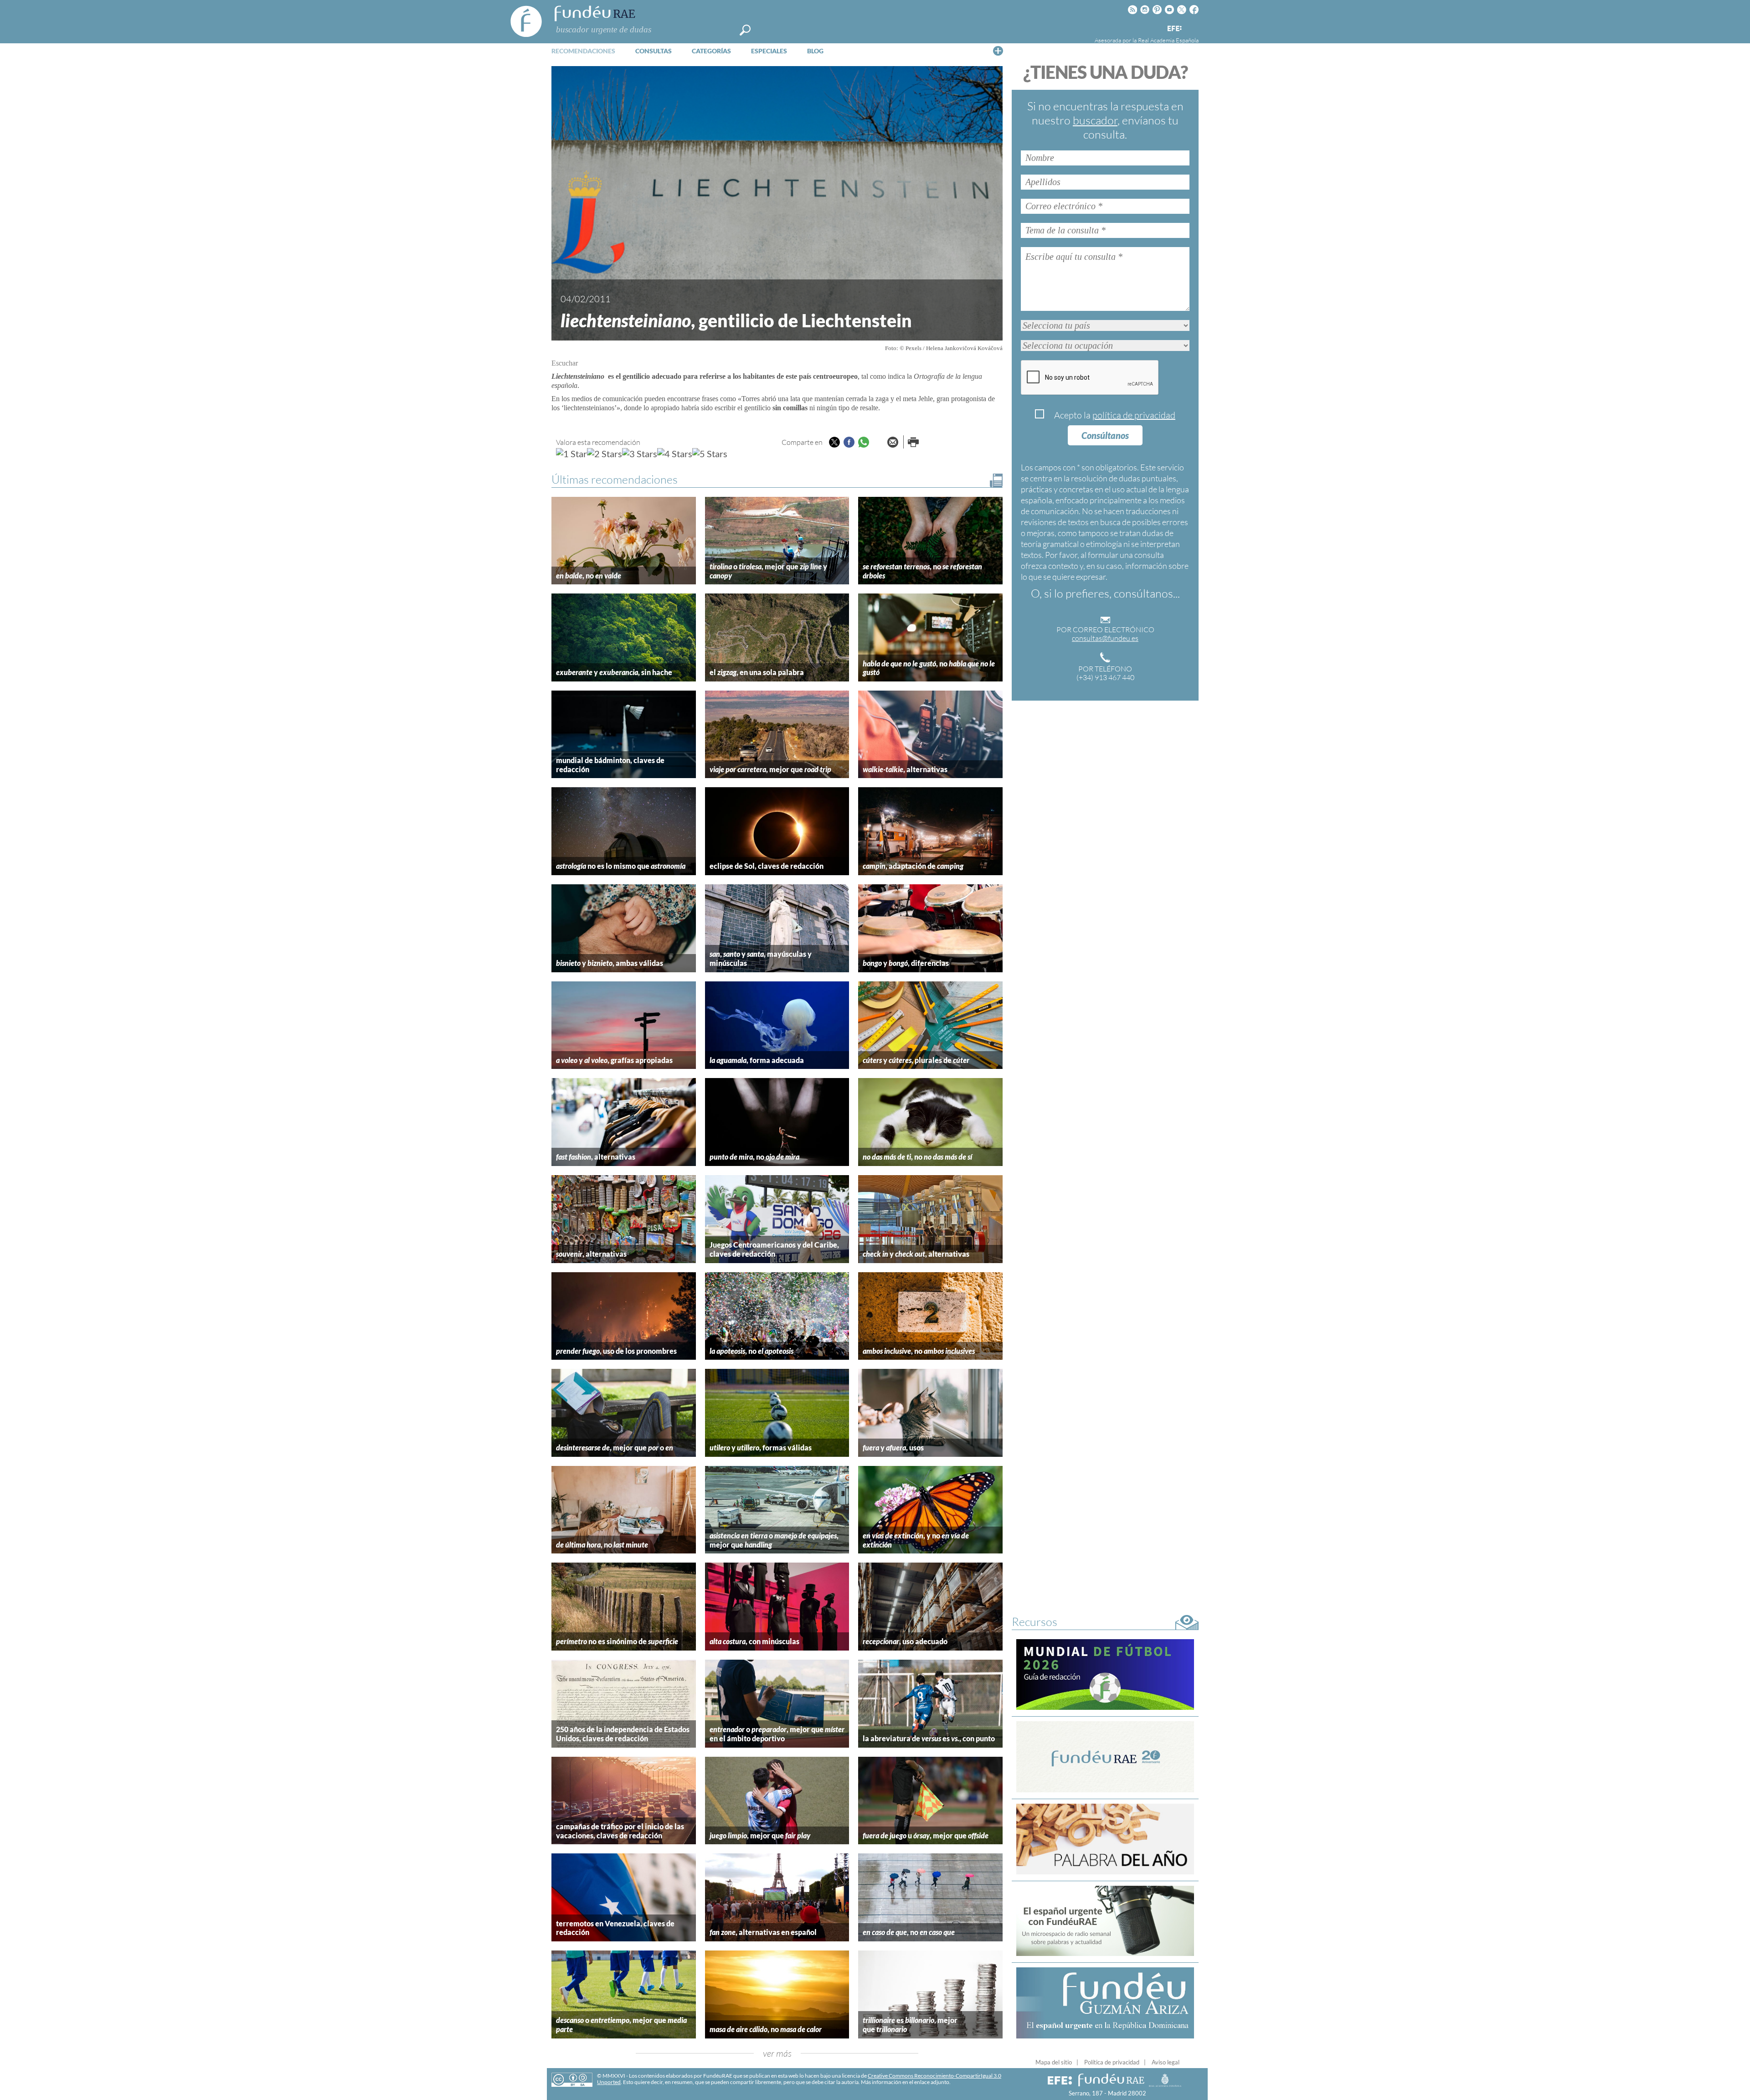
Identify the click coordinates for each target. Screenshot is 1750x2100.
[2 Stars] (605, 454)
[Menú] (998, 51)
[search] (745, 30)
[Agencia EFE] (1174, 29)
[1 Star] (571, 454)
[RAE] (1193, 27)
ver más (777, 2053)
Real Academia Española (1168, 40)
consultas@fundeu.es (1105, 638)
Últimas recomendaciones (615, 479)
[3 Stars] (640, 454)
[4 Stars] (675, 454)
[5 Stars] (710, 454)
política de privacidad (1134, 415)
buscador (1095, 120)
